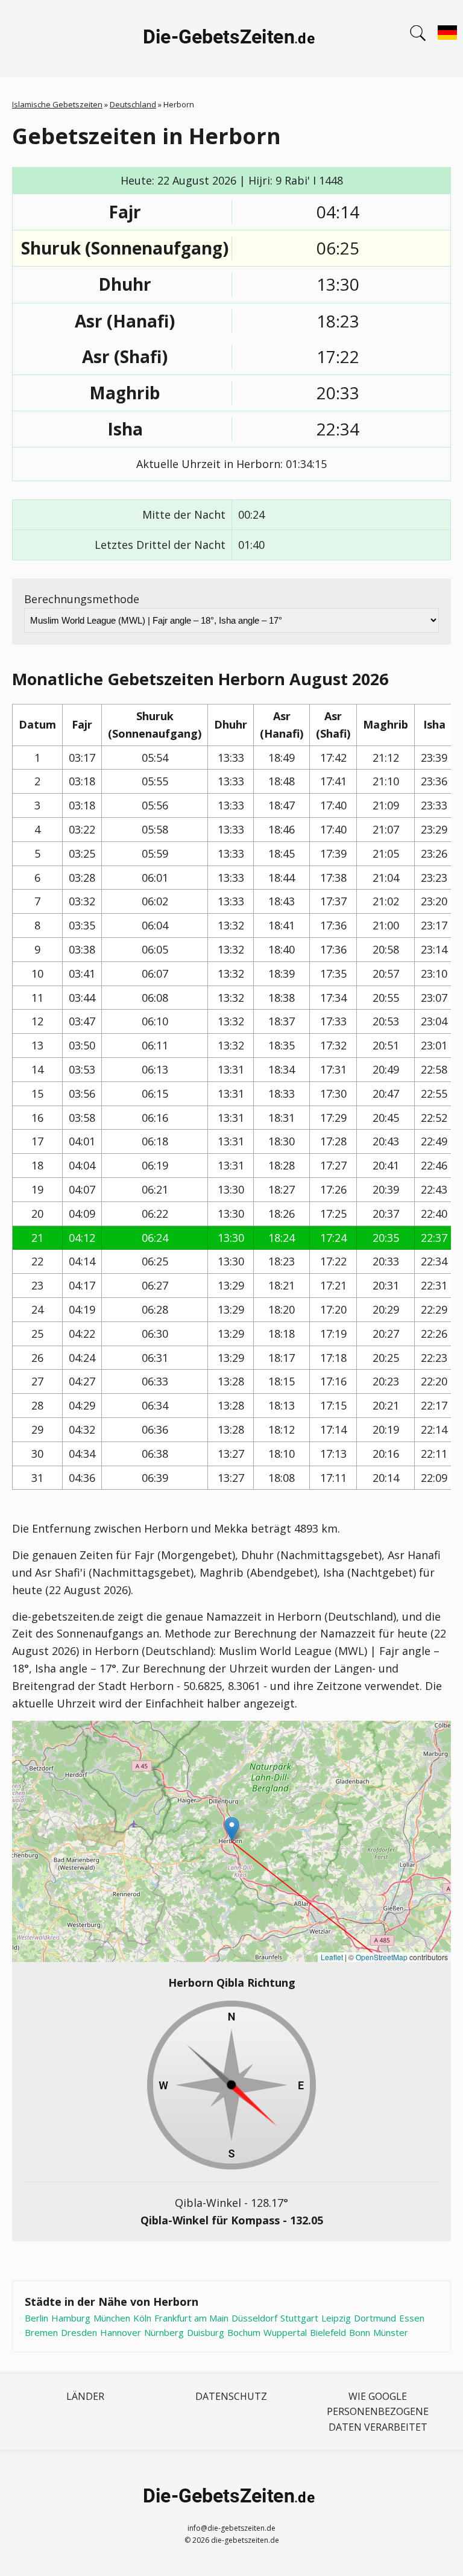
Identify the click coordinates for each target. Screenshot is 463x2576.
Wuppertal (285, 2332)
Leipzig (336, 2318)
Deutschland (133, 104)
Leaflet (332, 1957)
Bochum (244, 2332)
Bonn (360, 2332)
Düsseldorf (254, 2318)
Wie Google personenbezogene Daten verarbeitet (378, 2412)
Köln (142, 2318)
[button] (232, 1829)
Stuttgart (299, 2318)
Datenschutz (231, 2396)
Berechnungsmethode (82, 599)
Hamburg (71, 2318)
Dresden (79, 2332)
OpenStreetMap (382, 1957)
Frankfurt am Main (191, 2318)
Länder (85, 2396)
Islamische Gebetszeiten (57, 104)
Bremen (41, 2332)
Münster (391, 2332)
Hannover (121, 2332)
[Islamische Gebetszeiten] (231, 39)
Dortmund (375, 2318)
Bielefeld (328, 2332)
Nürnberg (164, 2332)
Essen (412, 2318)
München (112, 2318)
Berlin (36, 2318)
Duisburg (206, 2332)
